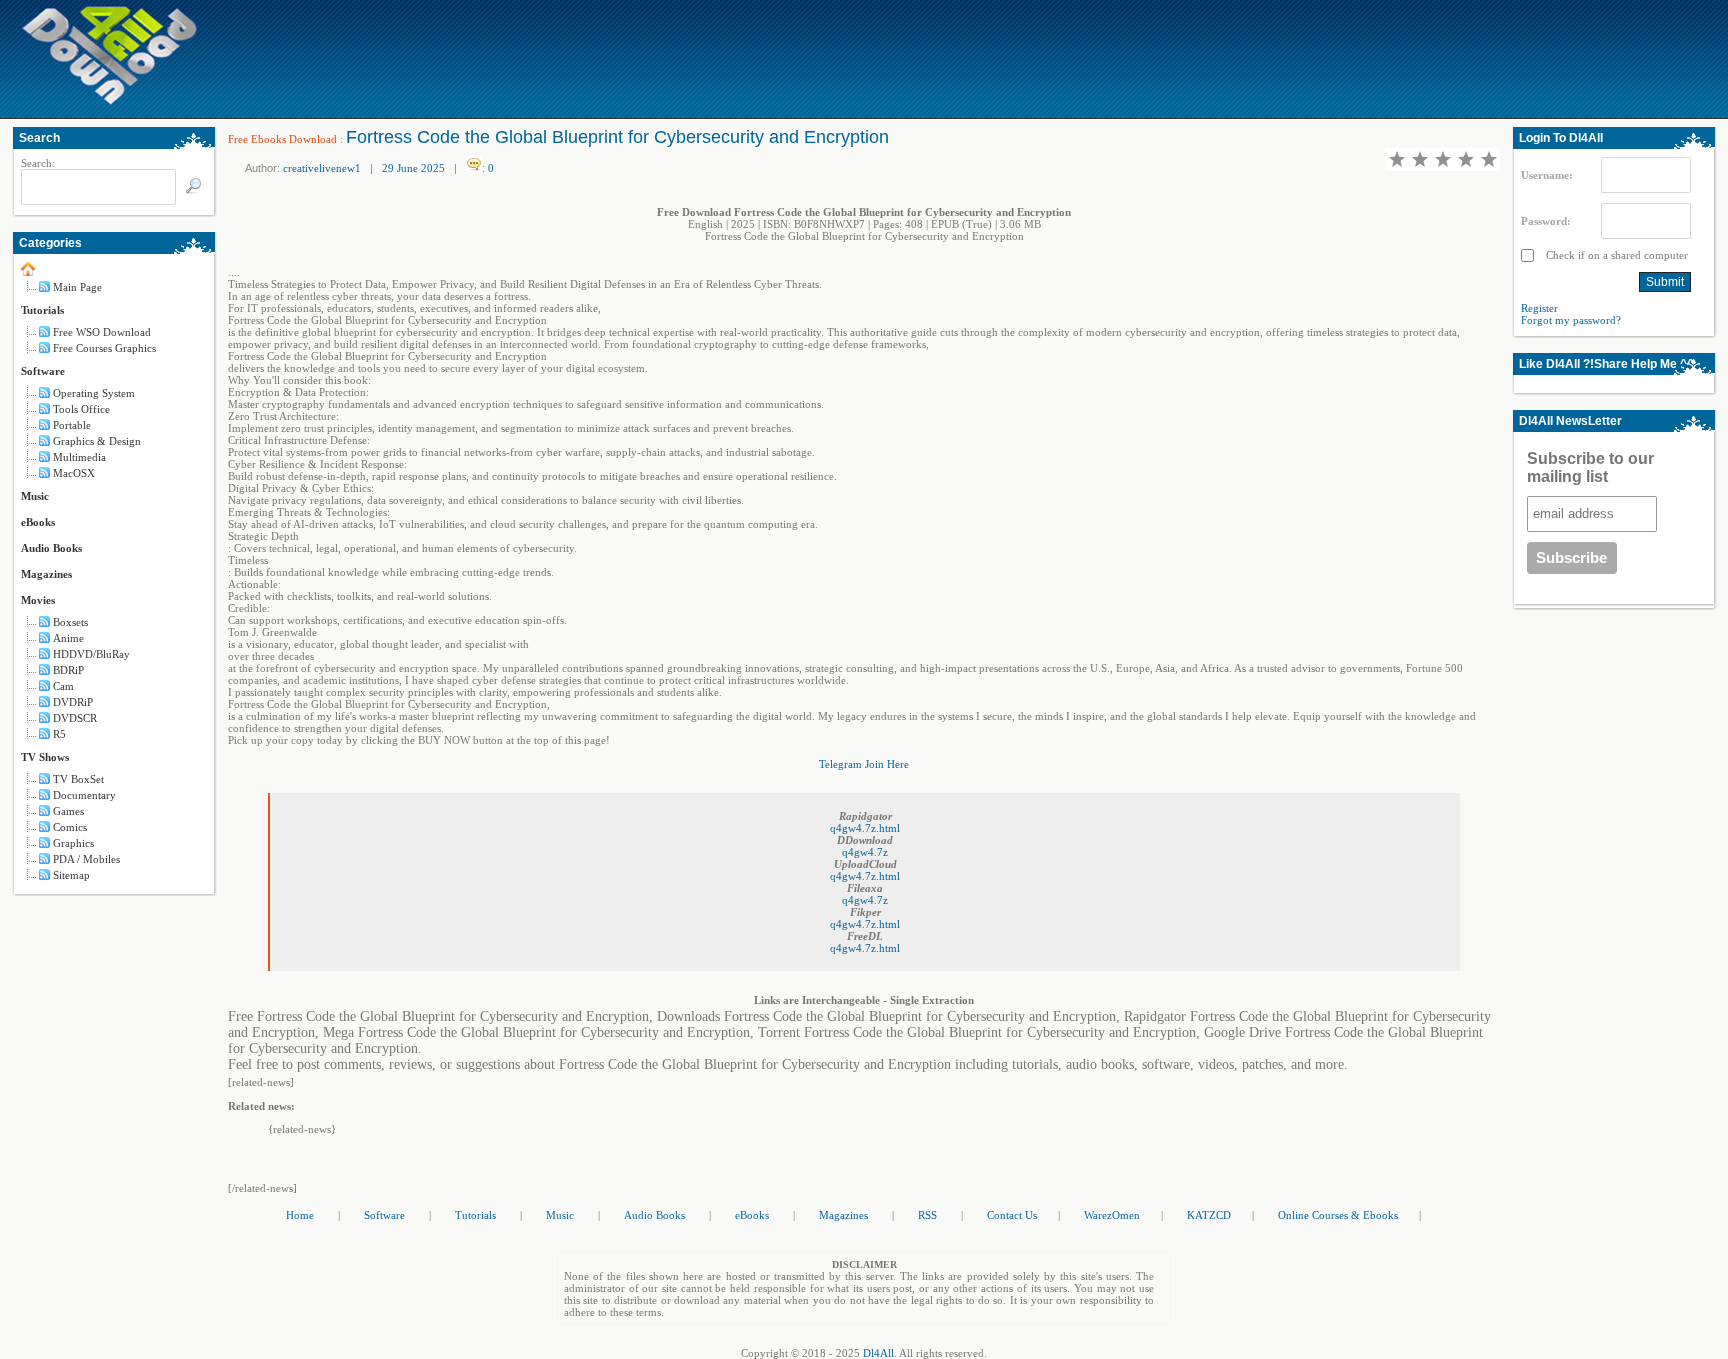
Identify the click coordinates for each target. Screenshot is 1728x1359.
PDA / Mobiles (86, 859)
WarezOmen (1112, 1215)
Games (68, 811)
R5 (59, 734)
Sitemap (71, 875)
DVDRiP (73, 702)
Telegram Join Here (864, 764)
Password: (1546, 221)
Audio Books (51, 548)
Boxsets (70, 622)
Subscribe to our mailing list (1590, 467)
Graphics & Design (97, 441)
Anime (68, 638)
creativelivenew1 (322, 168)
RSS (927, 1215)
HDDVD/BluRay (91, 654)
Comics (70, 827)
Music (35, 496)
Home (300, 1215)
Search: (38, 163)
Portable (72, 425)
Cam (63, 686)
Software (43, 371)
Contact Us (1012, 1215)
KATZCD (1209, 1215)
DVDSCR (75, 718)
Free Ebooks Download (282, 139)
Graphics (73, 843)
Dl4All (878, 1353)
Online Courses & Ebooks (1338, 1215)
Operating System (94, 393)
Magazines (46, 574)
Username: (1547, 175)
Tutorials (42, 310)
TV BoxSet (78, 779)
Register (1539, 308)
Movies (38, 600)
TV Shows (45, 757)
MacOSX (74, 473)
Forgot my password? (1571, 320)
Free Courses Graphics (104, 348)
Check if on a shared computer (1615, 255)
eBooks (38, 522)
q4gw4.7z (865, 852)
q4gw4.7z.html (865, 828)
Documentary (84, 795)
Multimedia (79, 457)
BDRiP (68, 670)
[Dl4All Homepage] (110, 101)
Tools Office (81, 409)
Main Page (77, 287)
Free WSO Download (102, 332)
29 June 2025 (413, 168)
